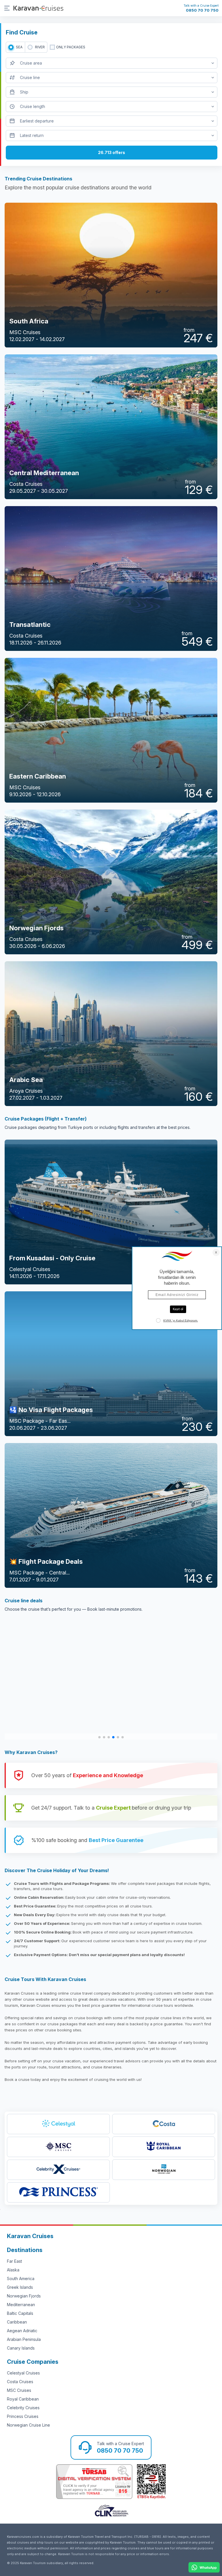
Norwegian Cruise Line (28, 2425)
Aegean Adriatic (22, 2331)
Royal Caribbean (23, 2399)
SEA (19, 47)
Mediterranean (21, 2305)
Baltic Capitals (20, 2313)
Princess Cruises (23, 2416)
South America (21, 2279)
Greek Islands (20, 2287)
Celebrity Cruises (23, 2408)
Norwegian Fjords (24, 2296)
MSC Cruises (19, 2390)
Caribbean (17, 2322)
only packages (71, 47)
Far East (14, 2261)
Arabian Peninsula (24, 2339)
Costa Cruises (20, 2382)
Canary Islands (21, 2348)
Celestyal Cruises (23, 2373)
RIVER (40, 47)
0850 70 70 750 (202, 10)
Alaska (13, 2270)
